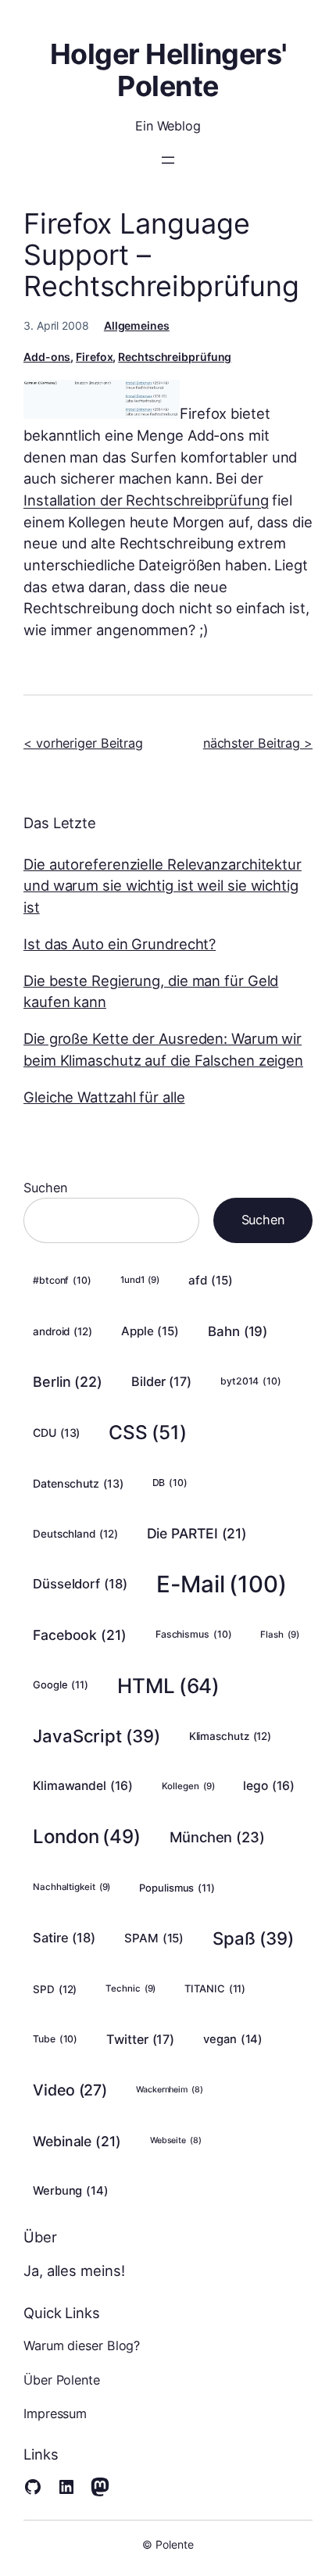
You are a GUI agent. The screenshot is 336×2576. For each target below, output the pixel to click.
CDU (56, 1433)
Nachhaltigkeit (71, 1887)
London (87, 1836)
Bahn (238, 1331)
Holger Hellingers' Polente (168, 70)
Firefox (94, 357)
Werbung (71, 2191)
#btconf (62, 1280)
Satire (64, 1938)
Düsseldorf (80, 1584)
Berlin (68, 1382)
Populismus (177, 1888)
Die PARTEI (197, 1533)
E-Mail (222, 1584)
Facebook (80, 1635)
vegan (233, 2039)
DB (170, 1483)
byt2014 (251, 1381)
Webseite (176, 2140)
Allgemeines (137, 325)
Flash (279, 1635)
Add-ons (47, 357)
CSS (147, 1432)
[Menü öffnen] (168, 160)
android (63, 1331)
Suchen (45, 1188)
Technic (130, 1988)
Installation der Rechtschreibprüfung (146, 500)
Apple (150, 1331)
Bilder (161, 1381)
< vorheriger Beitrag (83, 743)
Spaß (253, 1938)
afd (210, 1280)
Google (61, 1685)
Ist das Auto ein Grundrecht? (120, 944)
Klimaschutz (231, 1736)
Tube (55, 2039)
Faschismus (194, 1634)
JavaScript (97, 1736)
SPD (55, 1989)
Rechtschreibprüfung (175, 357)
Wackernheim (170, 2090)
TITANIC (215, 1988)
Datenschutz (78, 1483)
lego (268, 1786)
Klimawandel (83, 1786)
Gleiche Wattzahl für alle (104, 1097)
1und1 (140, 1280)
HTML (168, 1686)
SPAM (154, 1938)
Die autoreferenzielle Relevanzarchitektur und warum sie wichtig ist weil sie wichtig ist (163, 886)
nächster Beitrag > (258, 743)
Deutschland (75, 1534)
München (217, 1837)
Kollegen (188, 1786)
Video (70, 2090)
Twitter (140, 2039)
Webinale (77, 2141)
